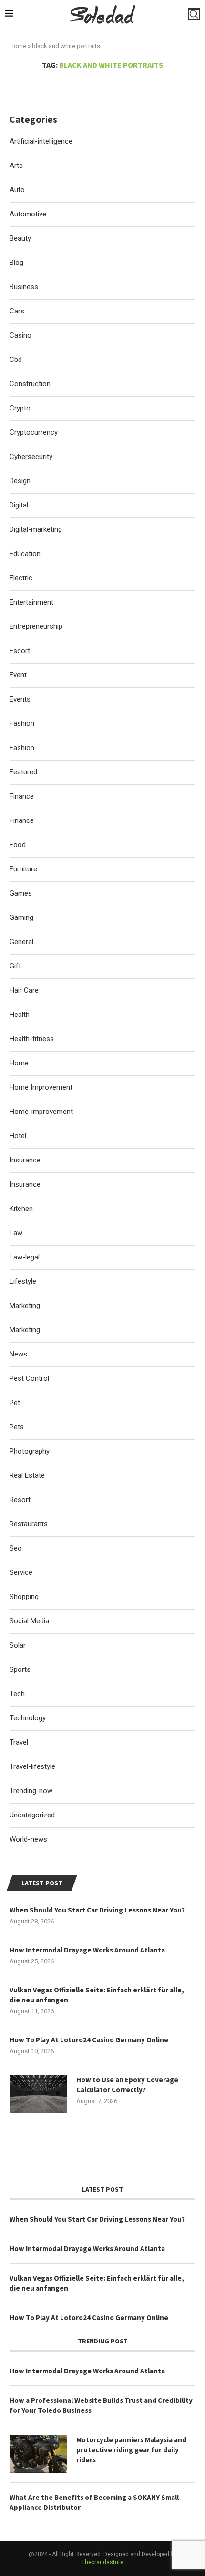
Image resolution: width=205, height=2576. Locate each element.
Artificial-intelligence (41, 141)
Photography (30, 1451)
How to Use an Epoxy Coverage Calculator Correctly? (127, 2085)
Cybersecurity (31, 457)
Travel (19, 1742)
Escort (20, 651)
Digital (19, 505)
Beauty (20, 238)
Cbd (16, 360)
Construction (30, 384)
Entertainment (31, 602)
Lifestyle (23, 1281)
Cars (17, 311)
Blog (16, 263)
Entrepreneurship (36, 626)
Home (18, 46)
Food (18, 845)
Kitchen (21, 1209)
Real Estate (27, 1475)
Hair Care (24, 990)
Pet (15, 1403)
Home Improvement (41, 1087)
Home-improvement (41, 1112)
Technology (28, 1718)
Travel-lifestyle (32, 1766)
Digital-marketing (36, 529)
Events (20, 699)
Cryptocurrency (34, 432)
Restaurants (29, 1524)
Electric (21, 578)
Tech (17, 1694)
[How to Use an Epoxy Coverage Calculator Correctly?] (38, 2094)
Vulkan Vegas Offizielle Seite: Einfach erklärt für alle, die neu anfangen (97, 1995)
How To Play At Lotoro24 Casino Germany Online (89, 2040)
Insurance (25, 1160)
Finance (22, 796)
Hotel (18, 1136)
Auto (17, 190)
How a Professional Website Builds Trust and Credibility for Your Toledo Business (101, 2405)
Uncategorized (32, 1815)
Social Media (29, 1621)
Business (24, 287)
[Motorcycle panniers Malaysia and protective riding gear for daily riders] (38, 2454)
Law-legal (25, 1257)
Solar (18, 1645)
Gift (15, 966)
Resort (20, 1500)
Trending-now (31, 1791)
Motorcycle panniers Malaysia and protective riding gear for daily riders (131, 2450)
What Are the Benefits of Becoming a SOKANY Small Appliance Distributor (94, 2502)
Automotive (28, 214)
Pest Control (29, 1378)
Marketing (25, 1306)
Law (16, 1233)
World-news (28, 1839)
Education (25, 554)
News (18, 1354)
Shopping (24, 1597)
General (21, 942)
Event (18, 675)
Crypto (20, 408)
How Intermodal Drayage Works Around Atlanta (87, 1950)
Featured (23, 772)
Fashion (22, 723)
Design (20, 481)
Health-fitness (32, 1039)
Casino (20, 335)
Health (20, 1015)
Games (21, 893)
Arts (16, 166)
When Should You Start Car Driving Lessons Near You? (97, 1910)
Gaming (21, 917)
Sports (20, 1669)
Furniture (23, 869)
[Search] (194, 14)
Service (21, 1572)
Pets (17, 1427)
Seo (16, 1548)
